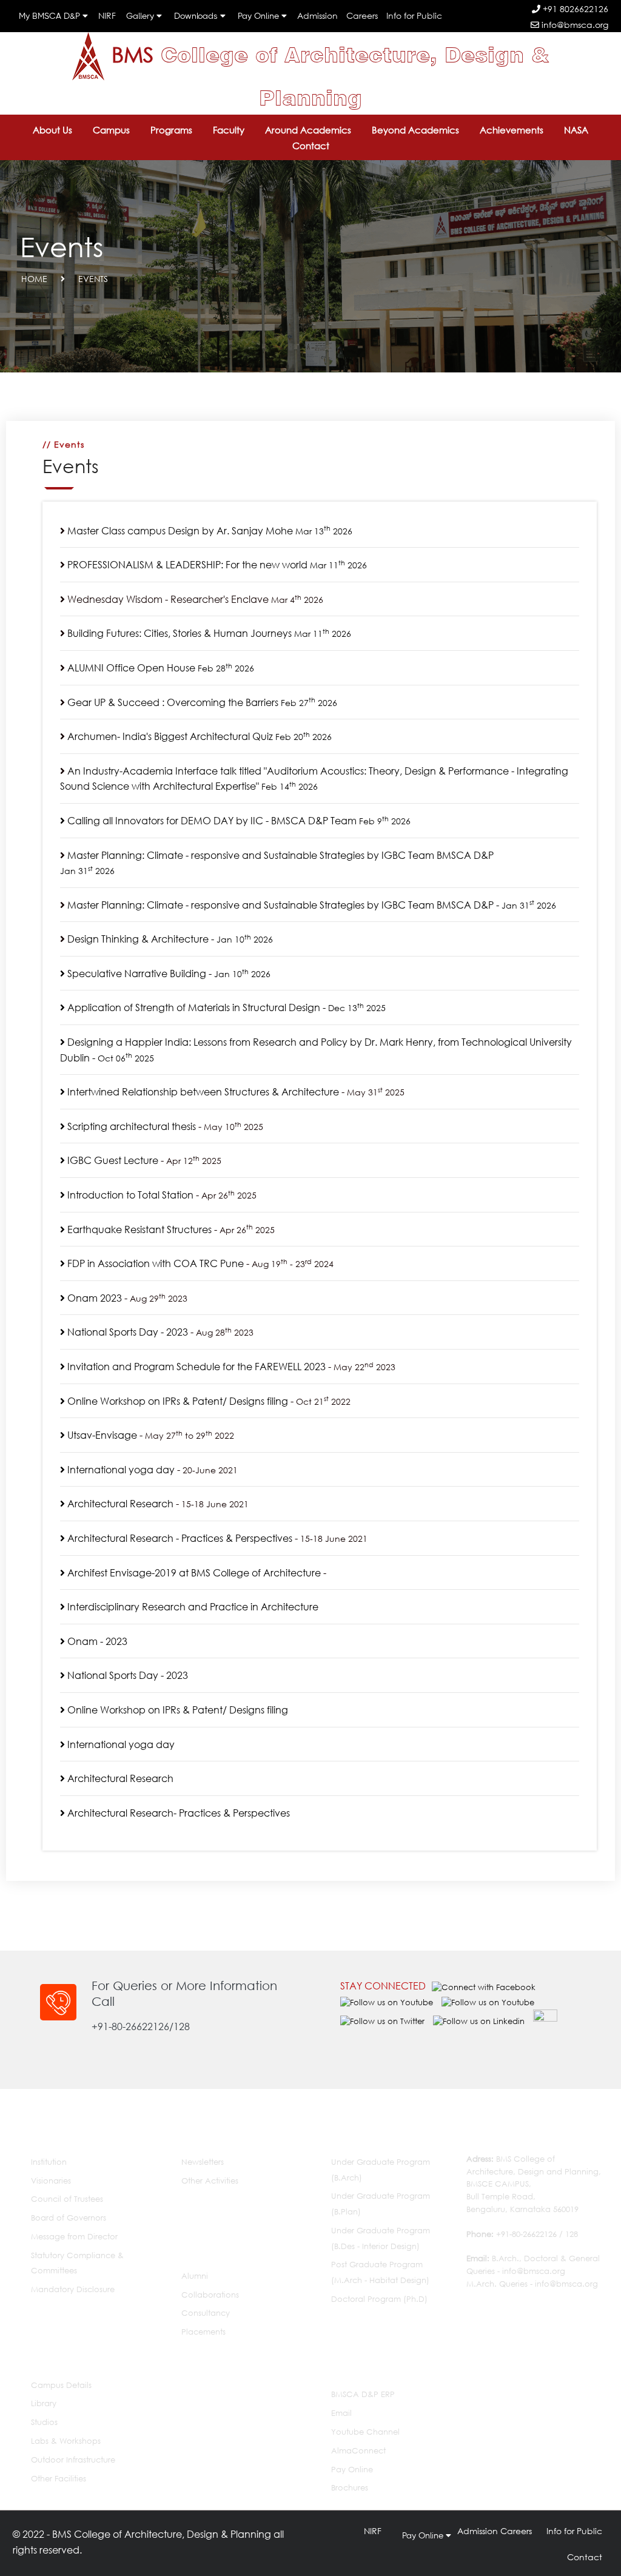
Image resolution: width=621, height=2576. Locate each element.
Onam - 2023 (96, 1641)
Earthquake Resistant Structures (138, 1229)
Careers (362, 15)
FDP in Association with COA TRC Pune (154, 1263)
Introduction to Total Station (129, 1195)
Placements (203, 2332)
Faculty (229, 130)
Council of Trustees (67, 2199)
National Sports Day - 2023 (126, 1332)
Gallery (141, 16)
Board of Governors (69, 2218)
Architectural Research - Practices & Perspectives (179, 1538)
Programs (171, 130)
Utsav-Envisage (101, 1435)
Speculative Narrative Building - (168, 973)
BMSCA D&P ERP (363, 2394)
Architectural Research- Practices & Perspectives (177, 1813)
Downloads (197, 16)
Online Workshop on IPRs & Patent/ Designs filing (176, 1401)
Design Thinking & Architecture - (170, 939)
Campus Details (61, 2385)
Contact (311, 146)
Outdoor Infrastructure (73, 2460)
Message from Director (74, 2237)
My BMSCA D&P (51, 16)
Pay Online (260, 16)
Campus (111, 130)
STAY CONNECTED (383, 1986)
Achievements (512, 130)
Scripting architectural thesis (130, 1126)
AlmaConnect (358, 2451)
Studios (44, 2422)
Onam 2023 (93, 1298)
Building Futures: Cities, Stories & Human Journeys (209, 633)
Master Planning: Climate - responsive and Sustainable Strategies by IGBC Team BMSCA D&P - (310, 905)
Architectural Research (119, 1503)
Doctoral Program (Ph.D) (379, 2299)
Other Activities (210, 2181)
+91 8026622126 (574, 9)
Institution (49, 2162)
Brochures (350, 2488)
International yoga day (120, 1469)
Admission (317, 15)
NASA (576, 130)
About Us (52, 130)
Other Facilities (59, 2479)
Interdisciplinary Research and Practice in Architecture (192, 1606)
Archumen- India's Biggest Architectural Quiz (200, 736)
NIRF (107, 15)
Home (34, 279)
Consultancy (206, 2313)
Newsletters (203, 2162)
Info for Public (414, 15)
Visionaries (51, 2181)
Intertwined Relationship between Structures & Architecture (202, 1091)
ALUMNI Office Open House (161, 668)
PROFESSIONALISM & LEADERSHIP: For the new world (217, 564)
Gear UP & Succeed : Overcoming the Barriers (202, 702)
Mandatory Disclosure (73, 2289)
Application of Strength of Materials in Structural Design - (225, 1007)
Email (341, 2413)
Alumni (195, 2276)
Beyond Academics (415, 130)
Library (44, 2403)
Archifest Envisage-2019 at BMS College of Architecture (193, 1572)
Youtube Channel (365, 2432)
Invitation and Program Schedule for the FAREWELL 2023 (195, 1366)
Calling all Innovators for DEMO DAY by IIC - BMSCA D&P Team (238, 820)
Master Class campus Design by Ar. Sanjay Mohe (210, 530)
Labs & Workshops (66, 2441)
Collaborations (210, 2295)
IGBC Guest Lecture (112, 1160)
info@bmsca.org (574, 25)
